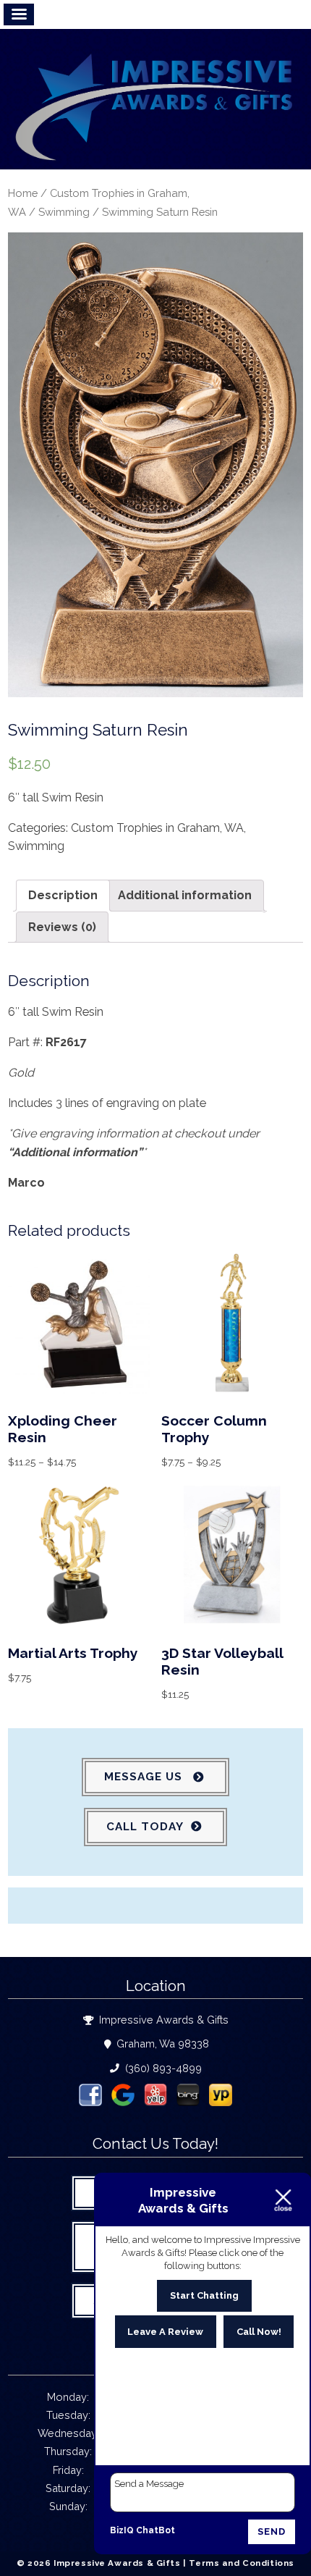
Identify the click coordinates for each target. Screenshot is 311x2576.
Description (63, 895)
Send (272, 2531)
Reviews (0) (62, 927)
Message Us (145, 1777)
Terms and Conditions (242, 2563)
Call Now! (259, 2332)
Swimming (64, 212)
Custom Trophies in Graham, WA (157, 828)
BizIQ (122, 2530)
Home (23, 193)
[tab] (63, 896)
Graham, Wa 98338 (161, 2043)
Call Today (145, 1827)
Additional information (185, 895)
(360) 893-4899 (162, 2068)
